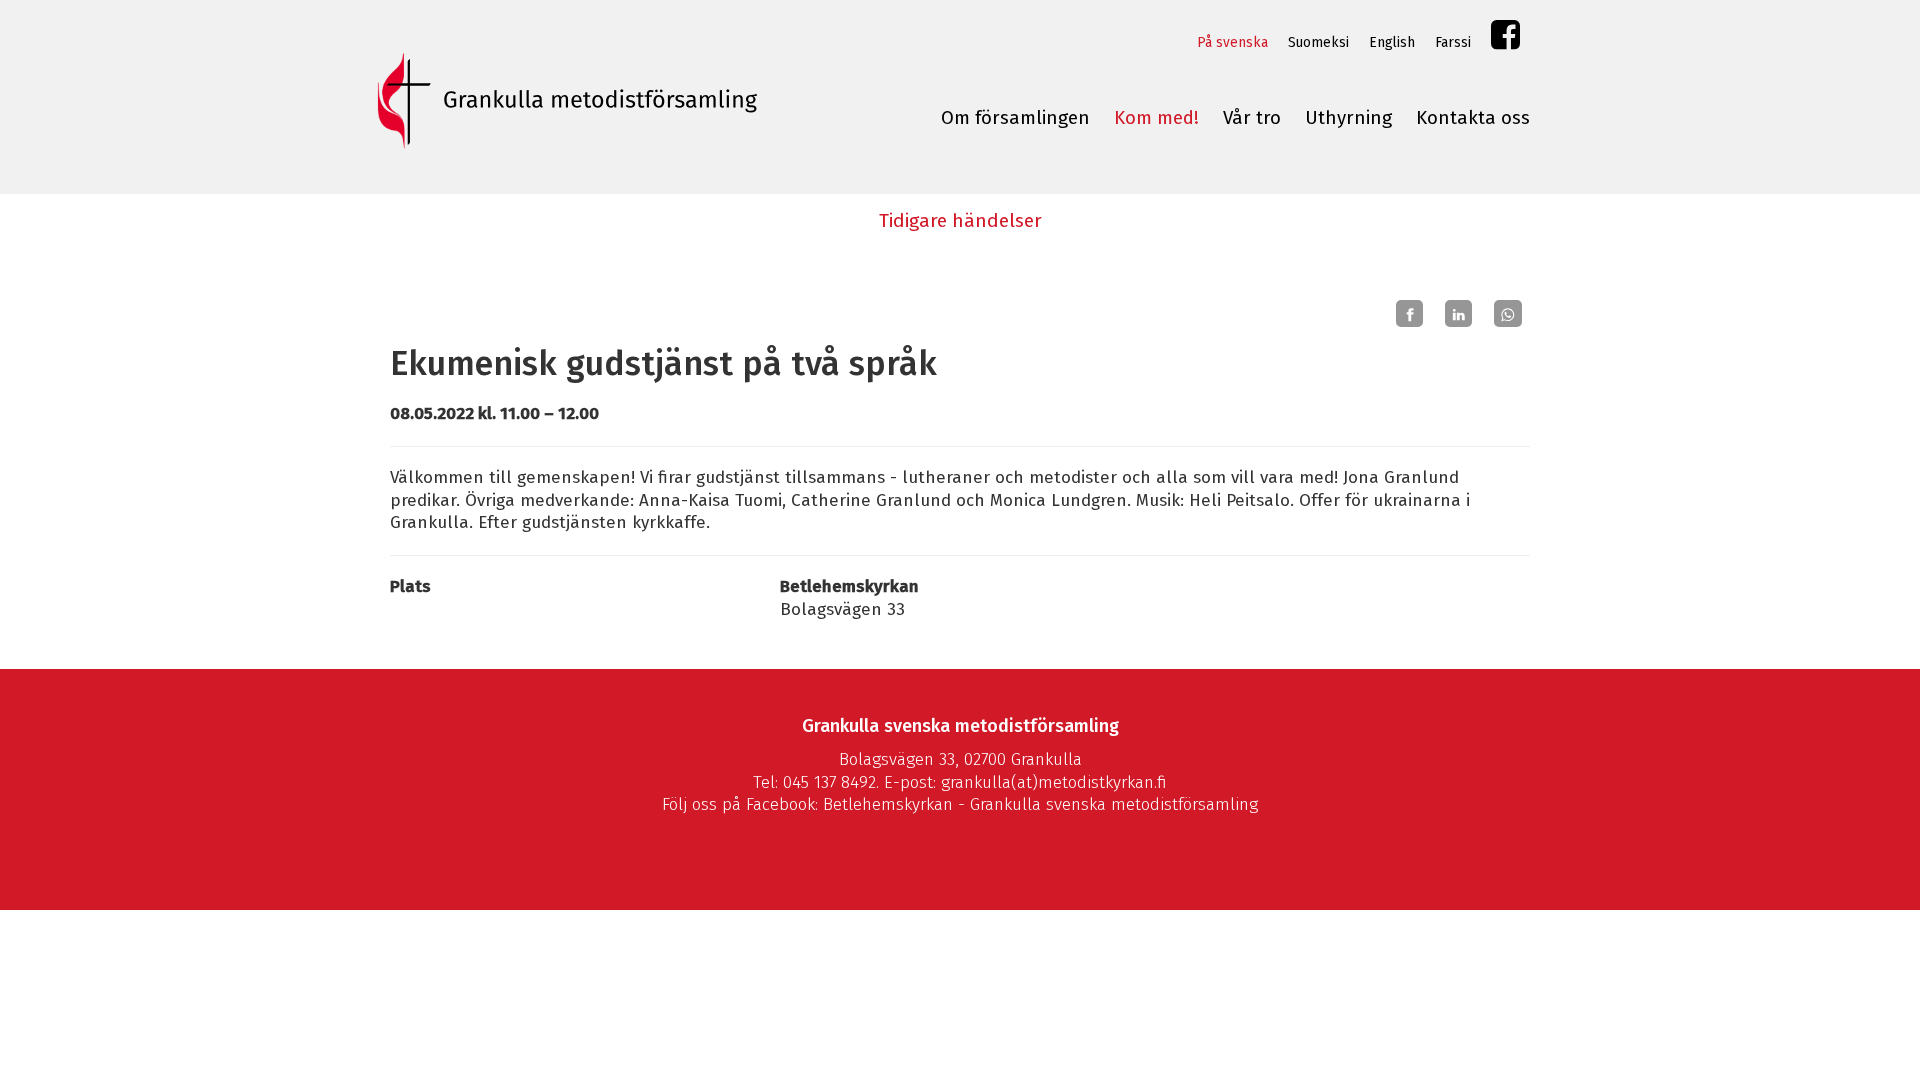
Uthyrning (1348, 118)
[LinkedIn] (1458, 314)
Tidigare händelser (960, 220)
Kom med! (1156, 118)
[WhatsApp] (1507, 314)
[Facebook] (1409, 314)
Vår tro (1252, 118)
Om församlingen (1015, 118)
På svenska (1232, 42)
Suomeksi (1318, 42)
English (1392, 42)
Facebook (1505, 39)
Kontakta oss (1473, 118)
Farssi (1453, 42)
